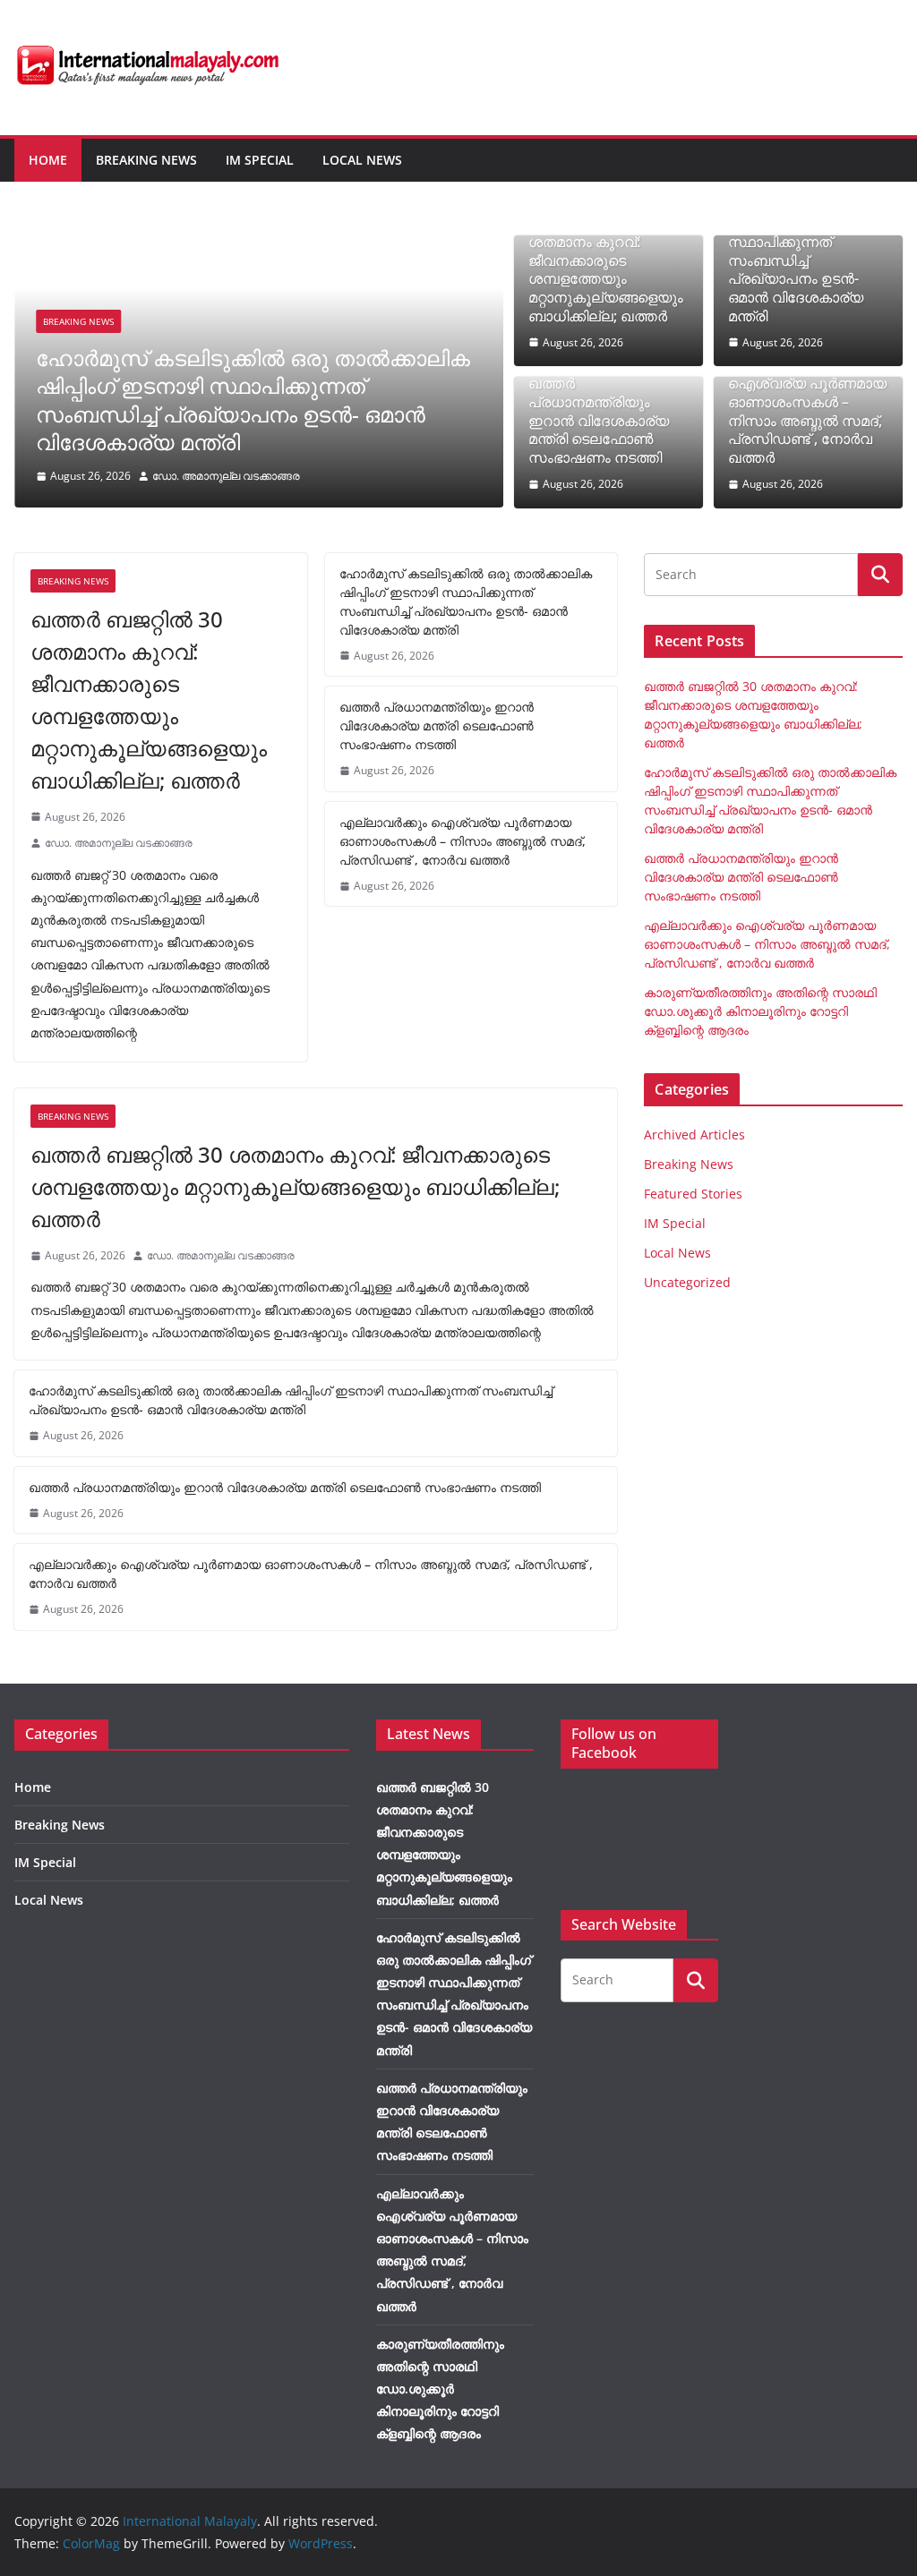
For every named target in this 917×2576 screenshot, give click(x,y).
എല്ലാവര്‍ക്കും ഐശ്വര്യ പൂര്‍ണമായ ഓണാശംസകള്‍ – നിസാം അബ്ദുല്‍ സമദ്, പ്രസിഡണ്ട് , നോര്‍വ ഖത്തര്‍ (807, 411)
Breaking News (146, 160)
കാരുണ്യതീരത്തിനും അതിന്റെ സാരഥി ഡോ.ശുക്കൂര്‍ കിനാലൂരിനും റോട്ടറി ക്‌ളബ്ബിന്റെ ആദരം (760, 1011)
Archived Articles (694, 1134)
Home (48, 160)
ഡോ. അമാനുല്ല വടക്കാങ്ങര (226, 476)
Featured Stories (693, 1194)
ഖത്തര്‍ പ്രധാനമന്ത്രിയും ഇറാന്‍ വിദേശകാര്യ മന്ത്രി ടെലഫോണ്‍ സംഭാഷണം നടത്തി (599, 421)
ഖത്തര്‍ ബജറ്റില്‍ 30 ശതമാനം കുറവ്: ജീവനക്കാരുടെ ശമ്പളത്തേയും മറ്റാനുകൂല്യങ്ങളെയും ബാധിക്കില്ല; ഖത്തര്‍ (606, 270)
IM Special (260, 160)
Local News (362, 160)
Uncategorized (687, 1282)
